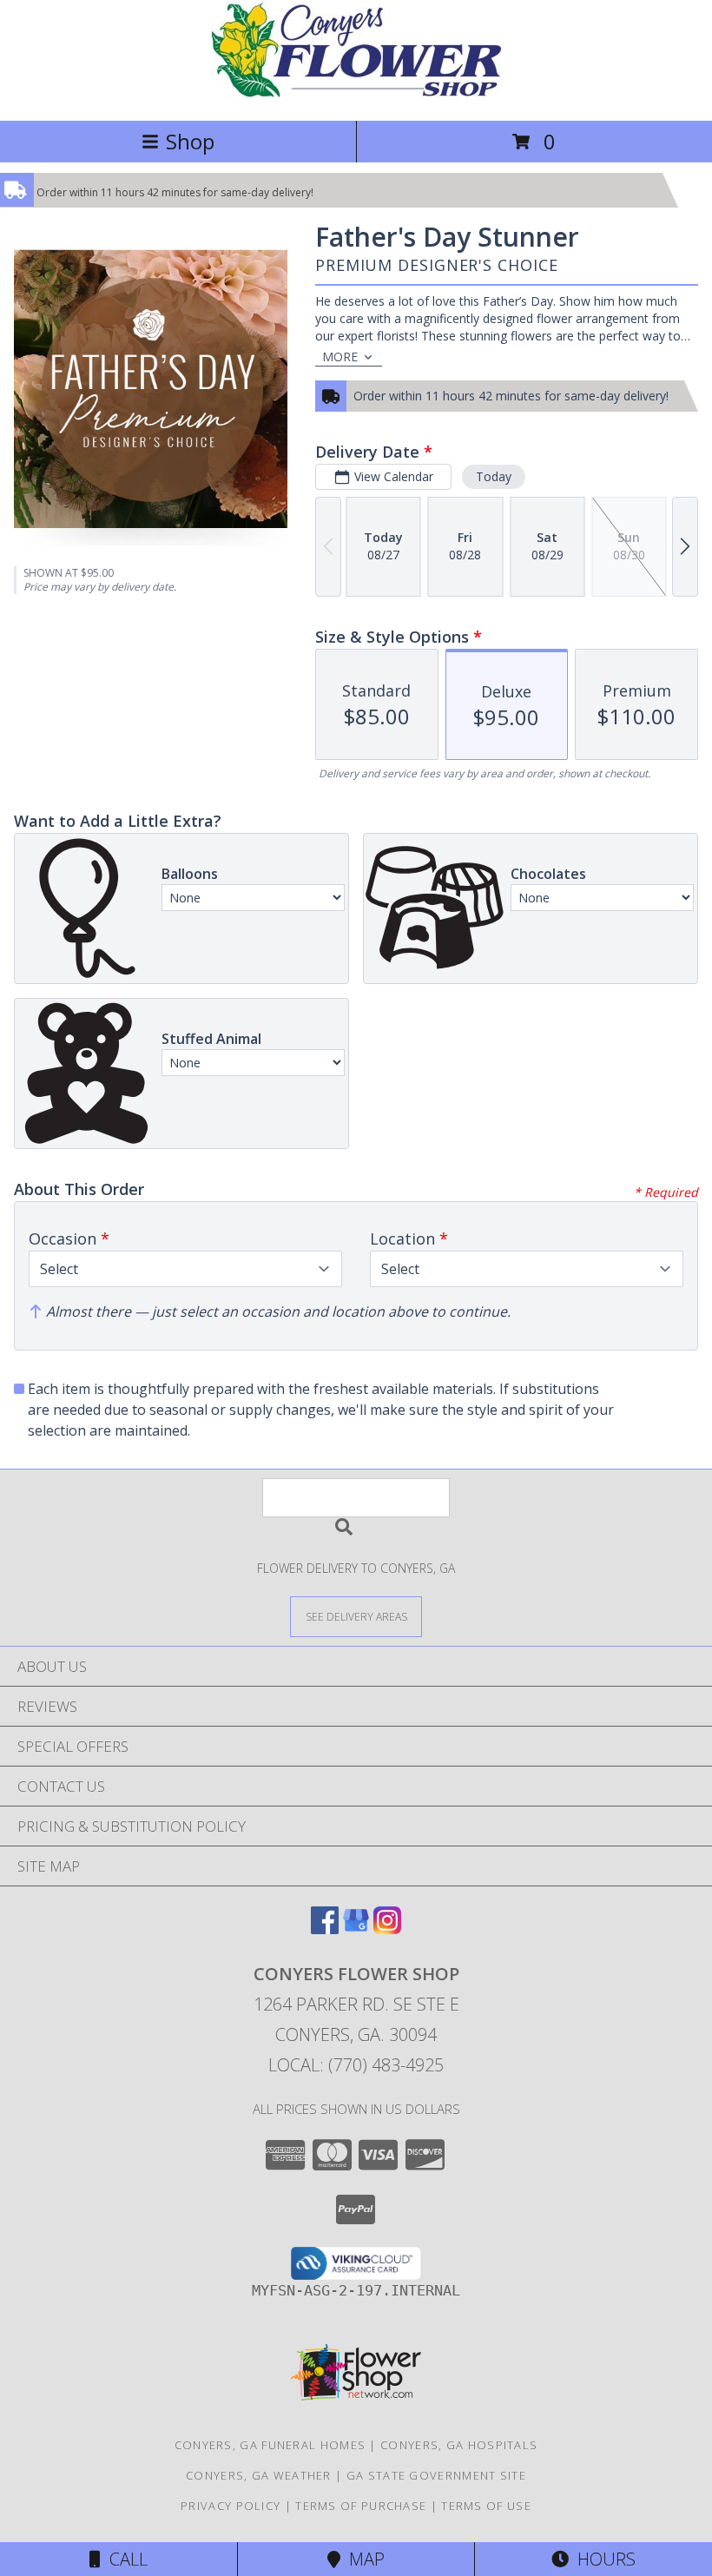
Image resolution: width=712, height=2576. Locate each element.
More (340, 357)
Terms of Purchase (361, 2506)
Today (494, 476)
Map (363, 2559)
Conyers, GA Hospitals (459, 2445)
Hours (602, 2559)
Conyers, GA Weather (259, 2475)
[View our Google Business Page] (356, 1929)
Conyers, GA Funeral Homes (270, 2445)
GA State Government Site (436, 2475)
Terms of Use (486, 2506)
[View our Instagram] (387, 1929)
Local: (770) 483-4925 (356, 2065)
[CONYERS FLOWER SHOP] (356, 95)
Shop (190, 141)
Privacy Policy (231, 2506)
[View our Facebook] (325, 1929)
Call (124, 2559)
